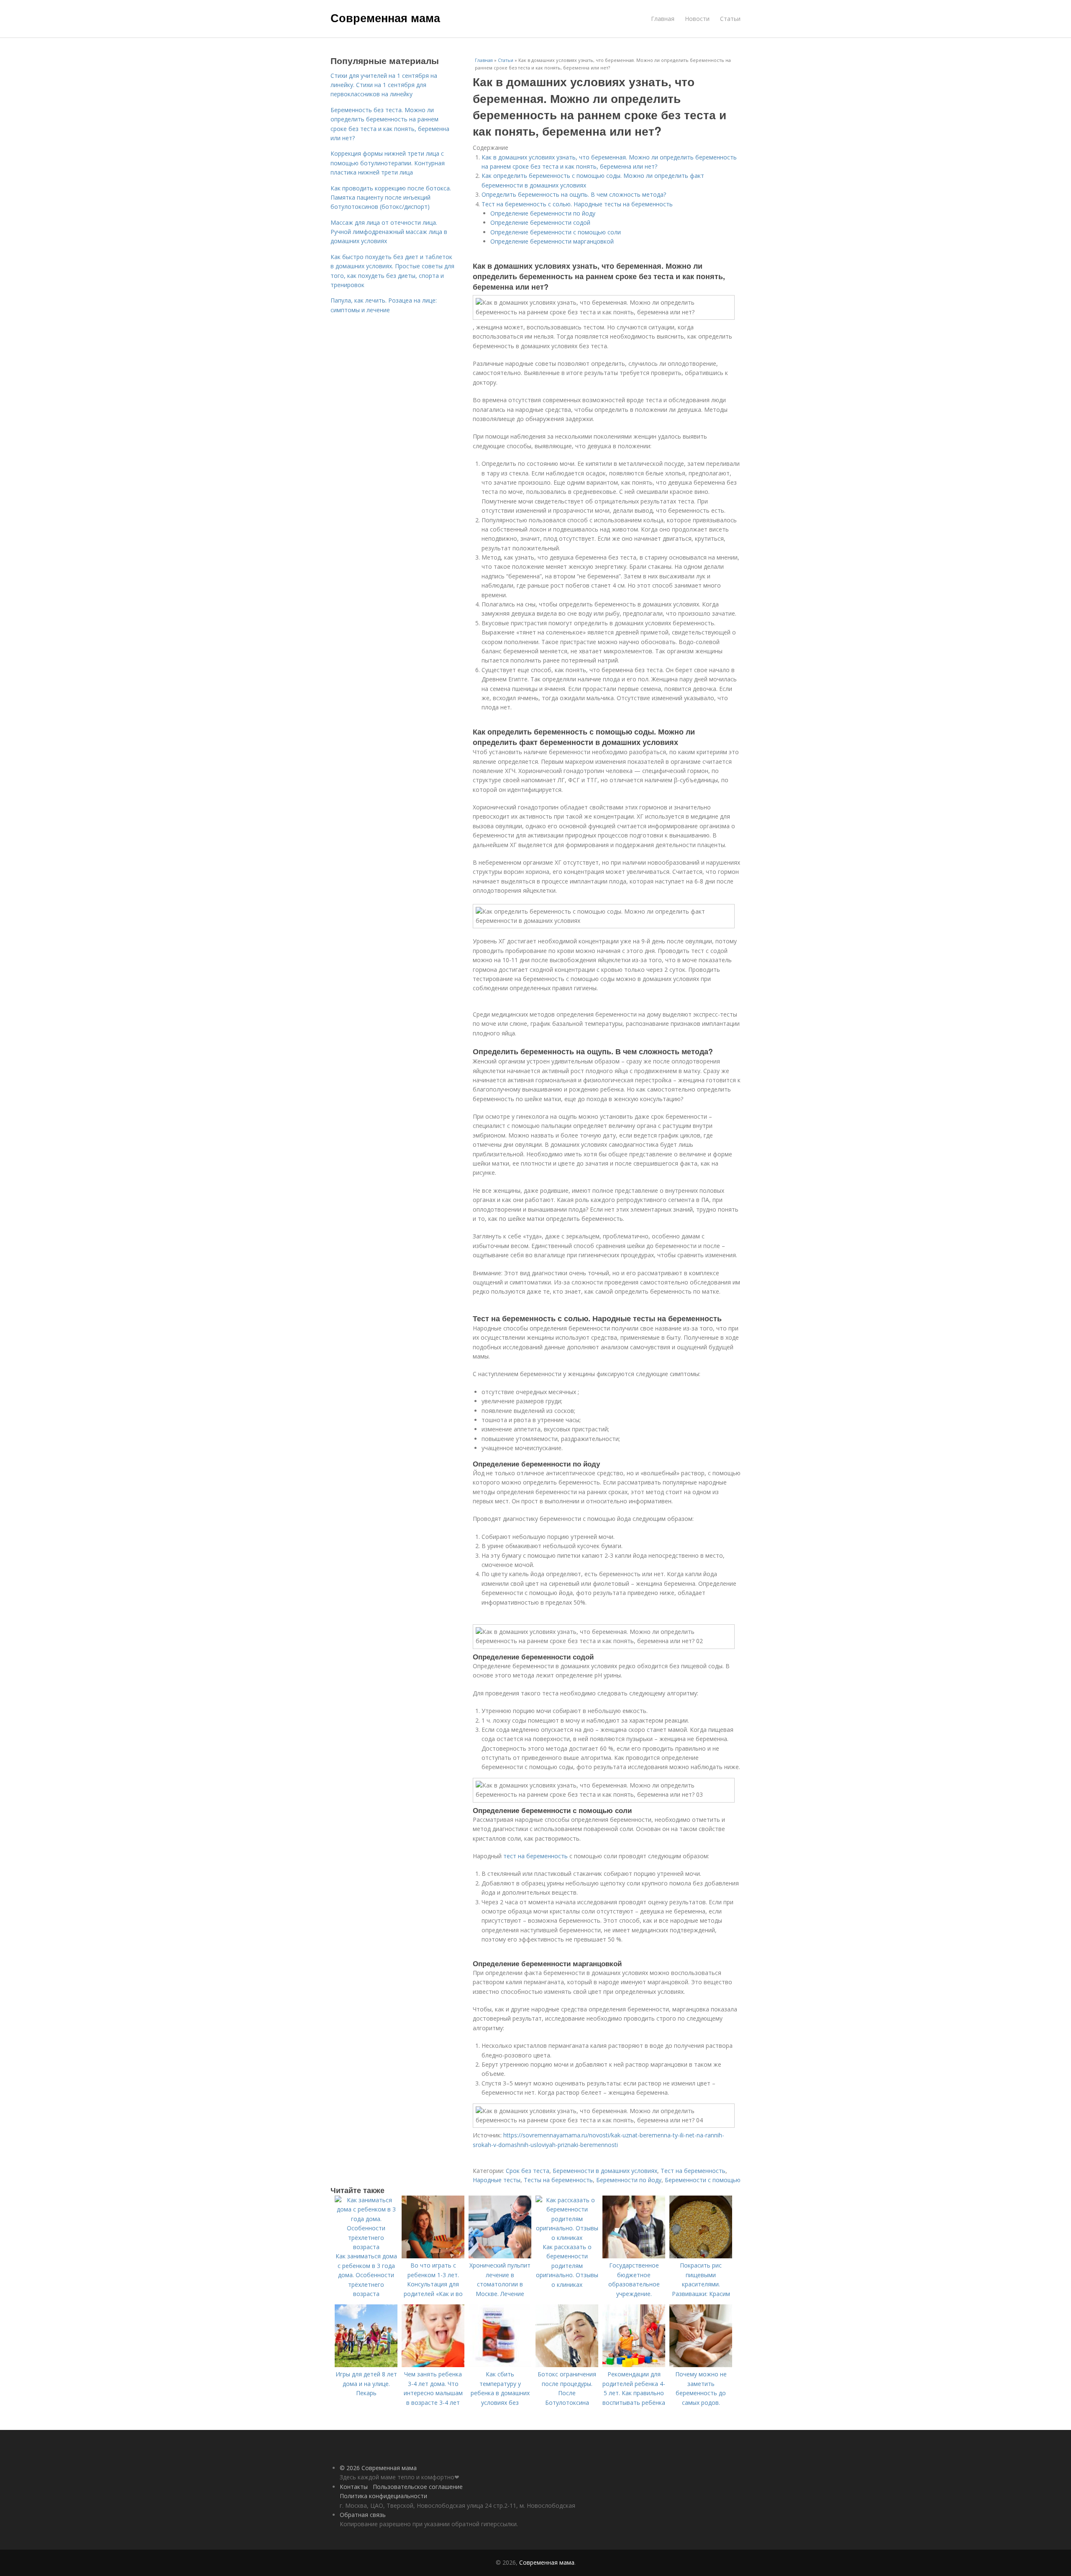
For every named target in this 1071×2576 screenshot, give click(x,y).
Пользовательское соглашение (418, 2487)
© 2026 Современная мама (378, 2468)
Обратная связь (363, 2515)
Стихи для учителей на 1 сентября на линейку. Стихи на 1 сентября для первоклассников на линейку (384, 85)
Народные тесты (497, 2180)
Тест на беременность (693, 2171)
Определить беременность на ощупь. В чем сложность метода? (574, 194)
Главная (663, 19)
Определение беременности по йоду (543, 213)
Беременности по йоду (629, 2180)
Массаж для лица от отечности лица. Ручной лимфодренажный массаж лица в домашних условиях (389, 232)
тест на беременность (535, 1856)
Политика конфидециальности (383, 2496)
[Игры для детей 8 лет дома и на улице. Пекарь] (366, 2365)
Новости (697, 19)
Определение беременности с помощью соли (556, 232)
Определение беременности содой (540, 222)
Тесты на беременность (558, 2180)
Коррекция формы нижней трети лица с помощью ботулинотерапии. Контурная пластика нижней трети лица (388, 163)
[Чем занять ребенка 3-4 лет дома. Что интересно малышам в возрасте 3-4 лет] (433, 2365)
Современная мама (385, 18)
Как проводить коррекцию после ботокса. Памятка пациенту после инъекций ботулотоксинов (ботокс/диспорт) (391, 198)
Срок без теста (528, 2171)
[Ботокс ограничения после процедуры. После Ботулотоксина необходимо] (567, 2365)
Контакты (354, 2487)
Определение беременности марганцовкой (552, 241)
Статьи (730, 19)
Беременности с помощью (703, 2180)
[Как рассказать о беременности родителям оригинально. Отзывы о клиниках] (567, 2238)
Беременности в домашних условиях (605, 2171)
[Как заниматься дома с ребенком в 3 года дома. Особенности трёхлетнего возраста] (366, 2247)
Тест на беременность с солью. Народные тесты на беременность (577, 204)
